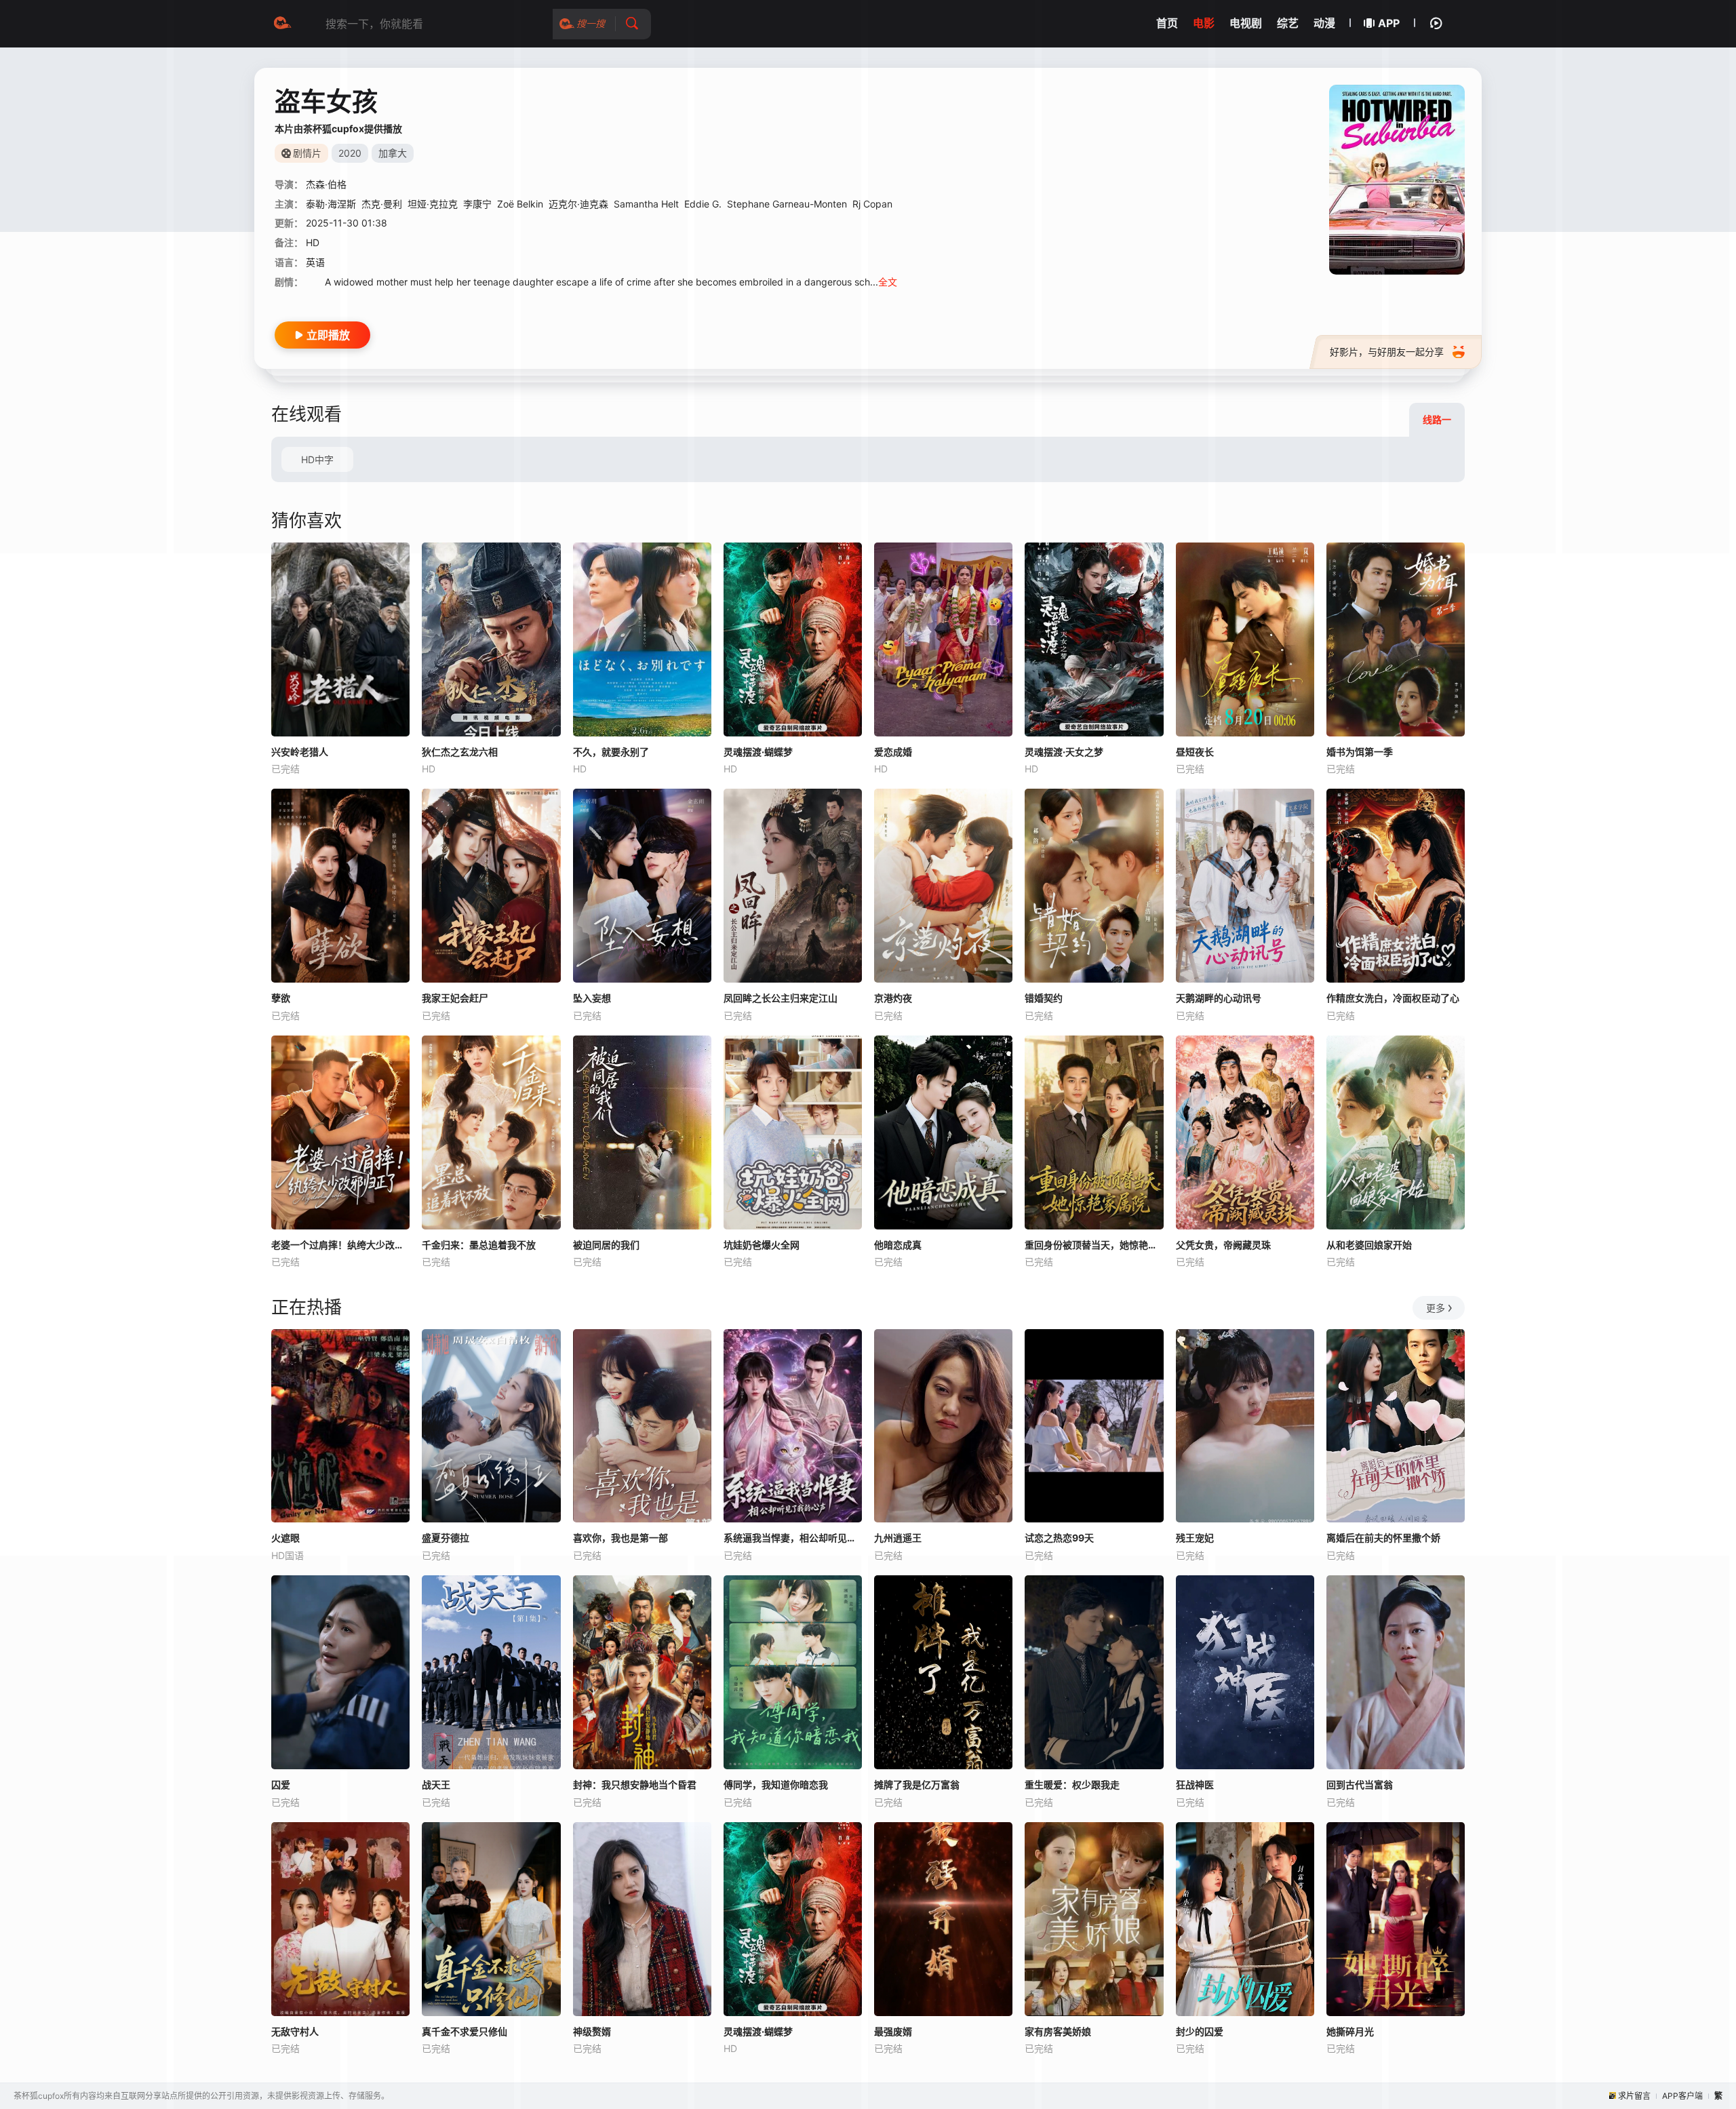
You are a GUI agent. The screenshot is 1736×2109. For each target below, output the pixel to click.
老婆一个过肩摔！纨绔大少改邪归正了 (340, 1245)
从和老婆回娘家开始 (1369, 1245)
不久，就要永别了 (611, 752)
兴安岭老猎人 (300, 752)
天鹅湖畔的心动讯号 (1219, 998)
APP (1389, 23)
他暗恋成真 (898, 1245)
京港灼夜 (893, 998)
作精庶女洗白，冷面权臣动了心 (1393, 998)
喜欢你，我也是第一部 (620, 1538)
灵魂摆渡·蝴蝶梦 (758, 752)
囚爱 (281, 1785)
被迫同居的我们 (606, 1245)
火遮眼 (285, 1538)
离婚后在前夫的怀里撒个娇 (1383, 1538)
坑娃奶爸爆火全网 (762, 1245)
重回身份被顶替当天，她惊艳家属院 (1094, 1245)
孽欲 (281, 998)
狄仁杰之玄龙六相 (460, 752)
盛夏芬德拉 (446, 1538)
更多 (1436, 1308)
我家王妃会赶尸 (455, 998)
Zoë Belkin (520, 204)
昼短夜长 (1195, 752)
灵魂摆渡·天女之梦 (1064, 752)
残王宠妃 (1195, 1538)
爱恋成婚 (893, 752)
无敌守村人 (295, 2031)
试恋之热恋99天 (1059, 1538)
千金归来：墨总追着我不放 (479, 1245)
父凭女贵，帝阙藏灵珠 (1223, 1245)
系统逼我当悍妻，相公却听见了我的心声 (793, 1538)
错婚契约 (1044, 998)
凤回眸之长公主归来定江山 (781, 998)
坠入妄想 (592, 998)
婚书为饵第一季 (1360, 752)
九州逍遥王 (898, 1538)
